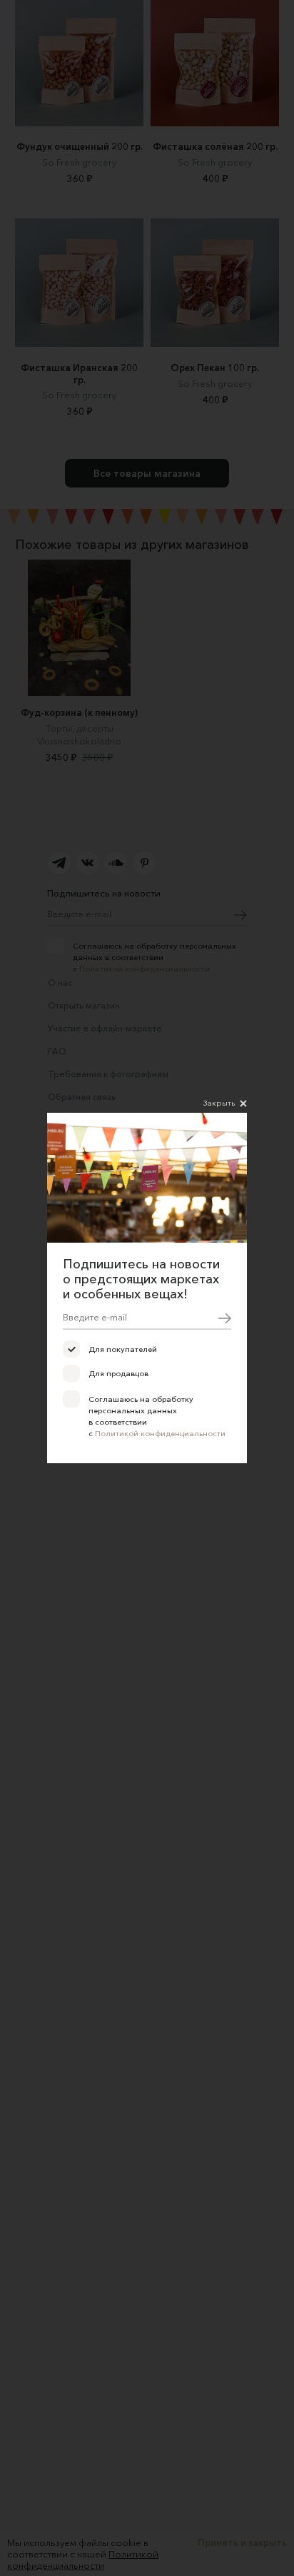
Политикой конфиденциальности (160, 1433)
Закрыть (219, 1103)
